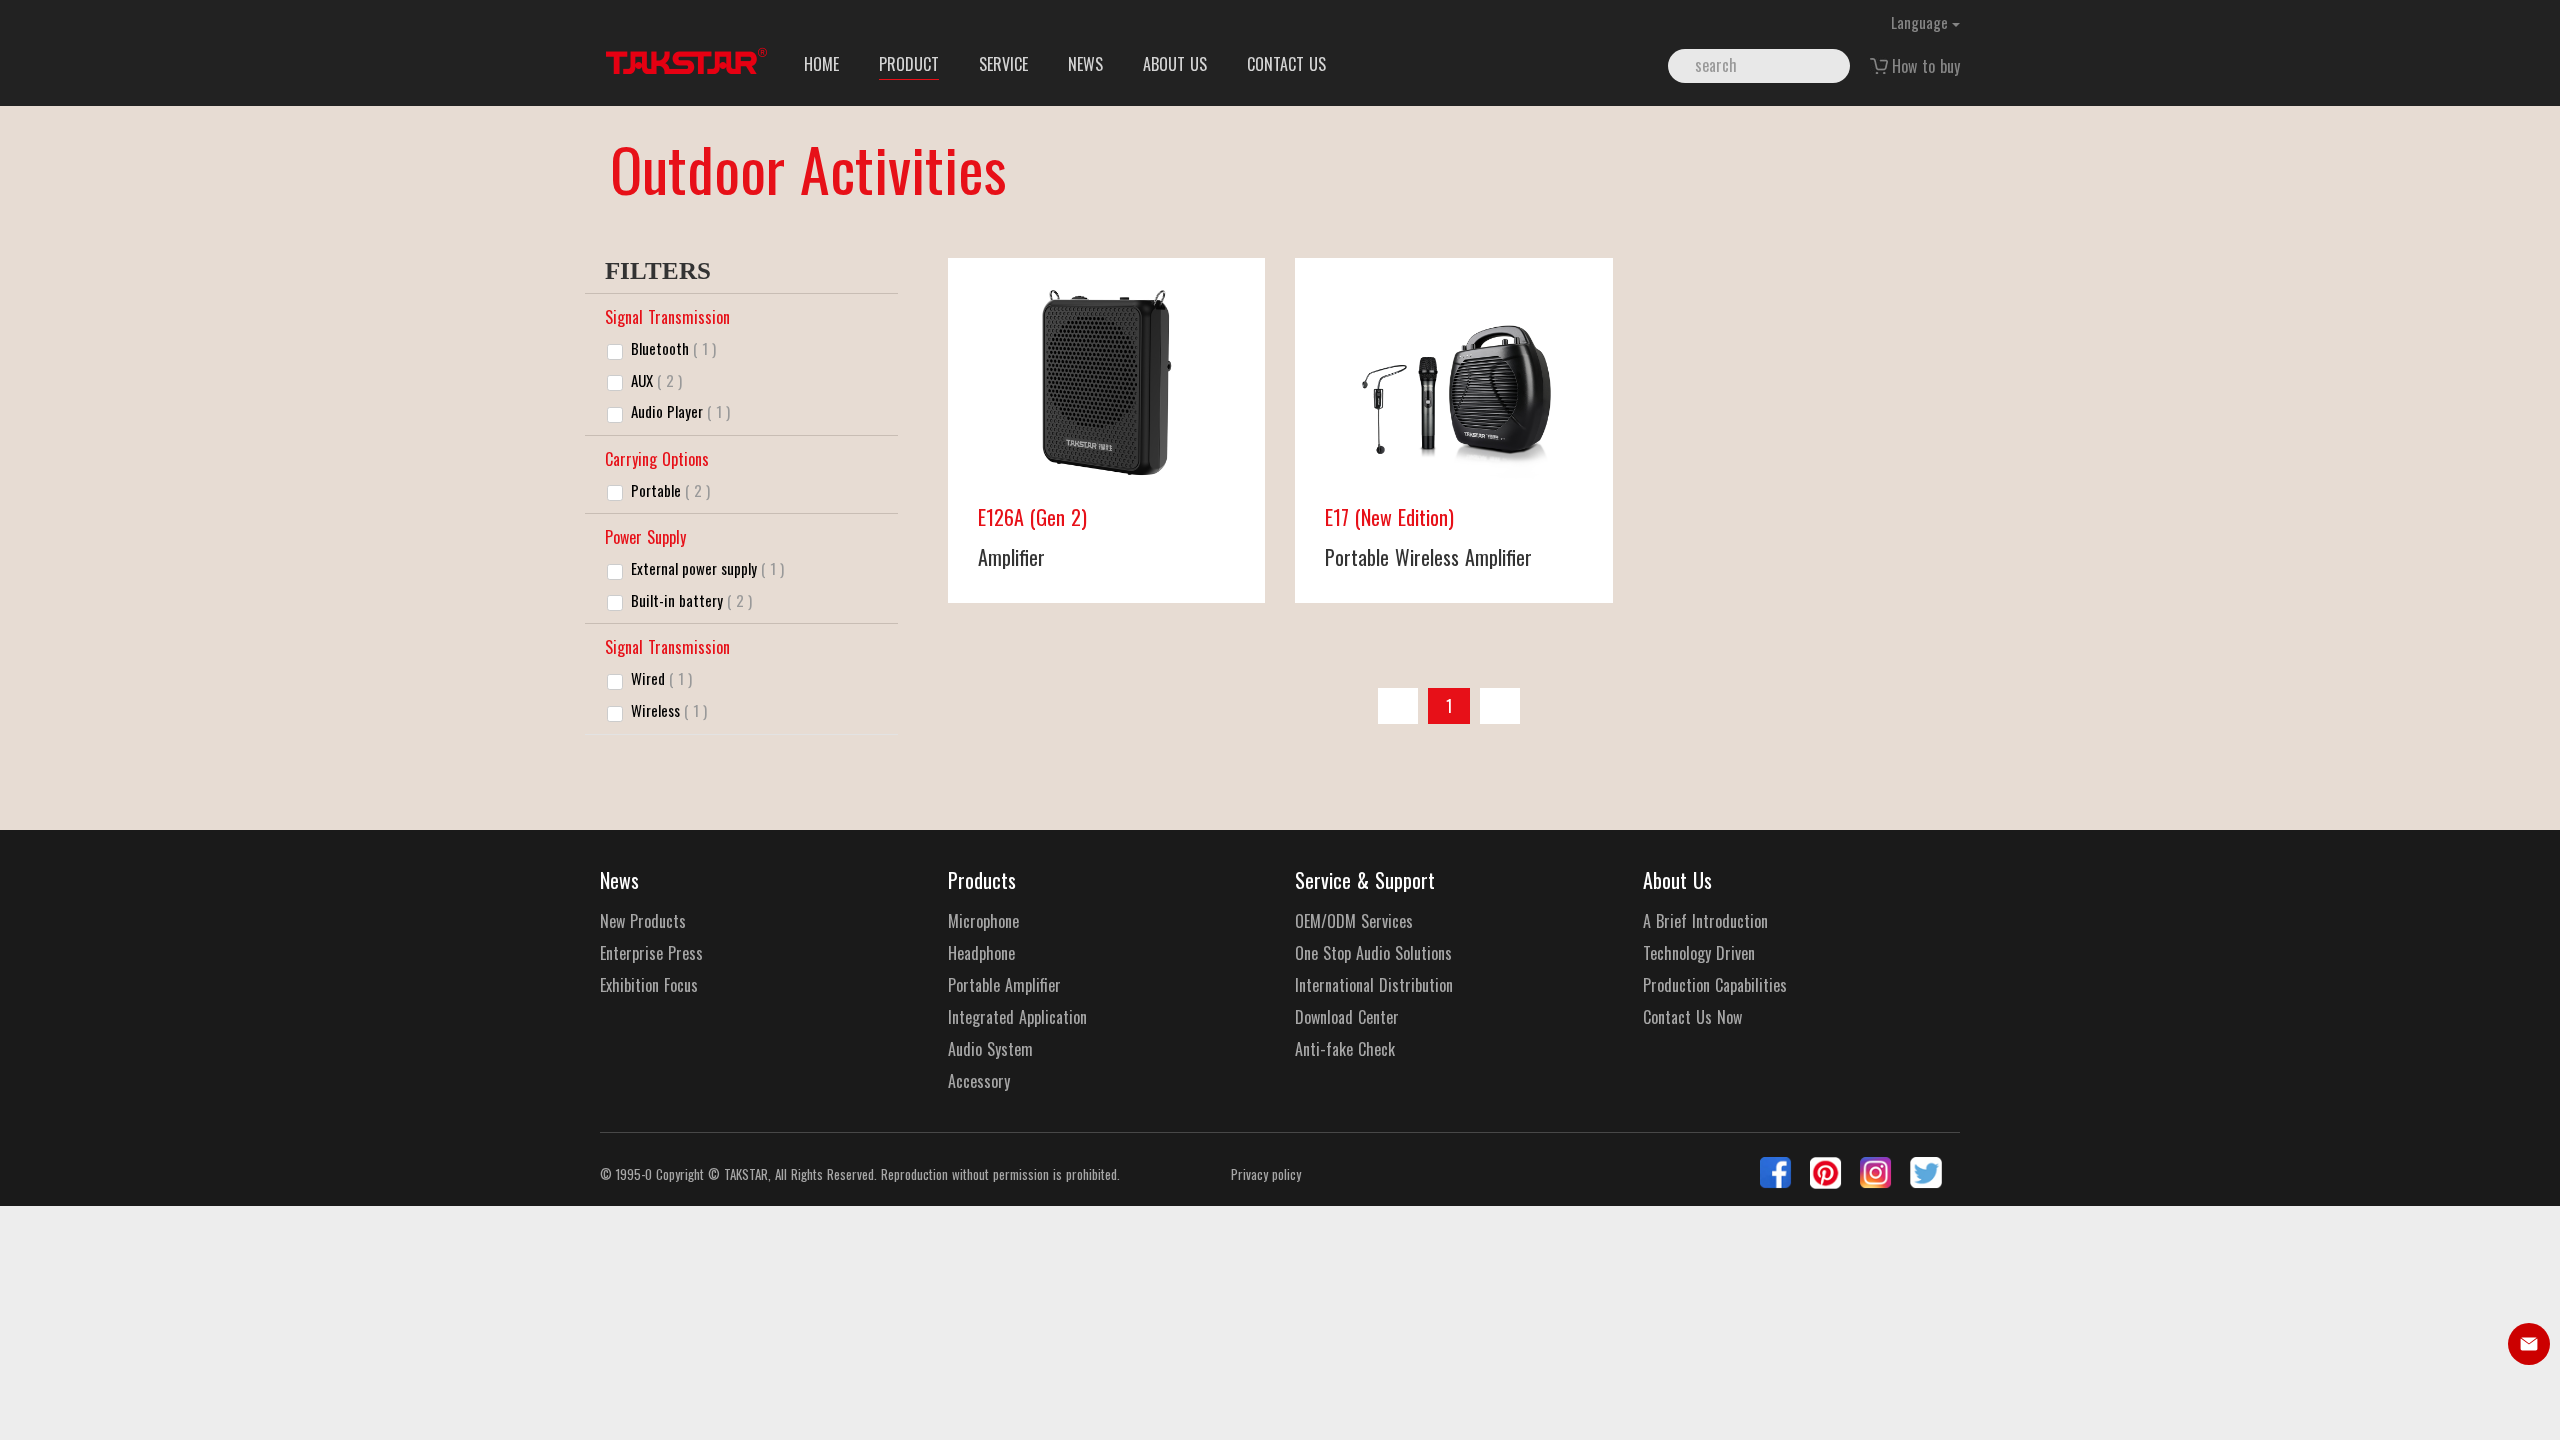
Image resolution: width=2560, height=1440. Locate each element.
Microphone (983, 921)
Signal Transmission (667, 317)
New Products (643, 921)
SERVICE (1003, 64)
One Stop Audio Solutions (1373, 953)
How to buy (1926, 66)
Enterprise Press (651, 953)
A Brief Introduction (1705, 921)
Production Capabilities (1715, 985)
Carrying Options (657, 459)
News (619, 880)
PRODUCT (909, 64)
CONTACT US (1286, 64)
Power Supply (645, 537)
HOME (821, 64)
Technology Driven (1699, 953)
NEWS (1085, 64)
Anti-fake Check (1345, 1049)
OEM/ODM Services (1354, 921)
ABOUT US (1175, 64)
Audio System (990, 1049)
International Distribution (1374, 985)
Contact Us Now (1692, 1017)
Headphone (981, 953)
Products (982, 880)
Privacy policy (1266, 1174)
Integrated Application (1017, 1017)
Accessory (979, 1081)
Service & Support (1365, 880)
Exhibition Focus (649, 985)
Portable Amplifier (1004, 985)
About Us (1677, 880)
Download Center (1347, 1017)
